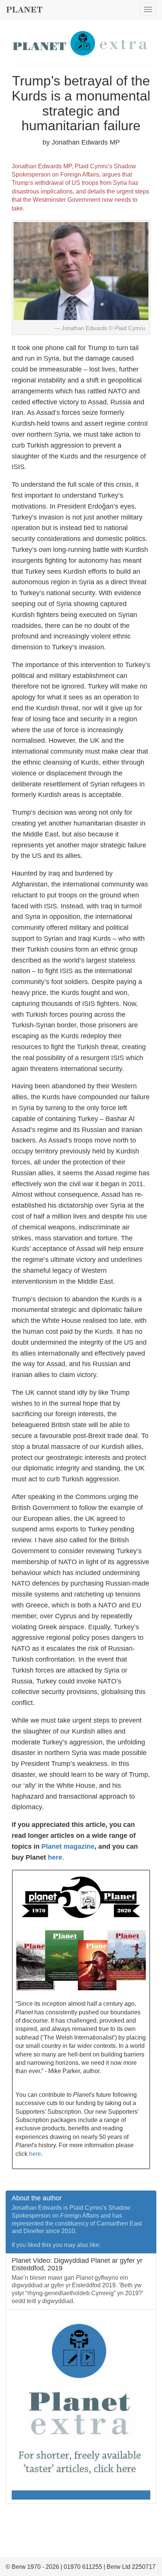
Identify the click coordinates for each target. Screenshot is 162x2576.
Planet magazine (68, 1846)
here (55, 1857)
